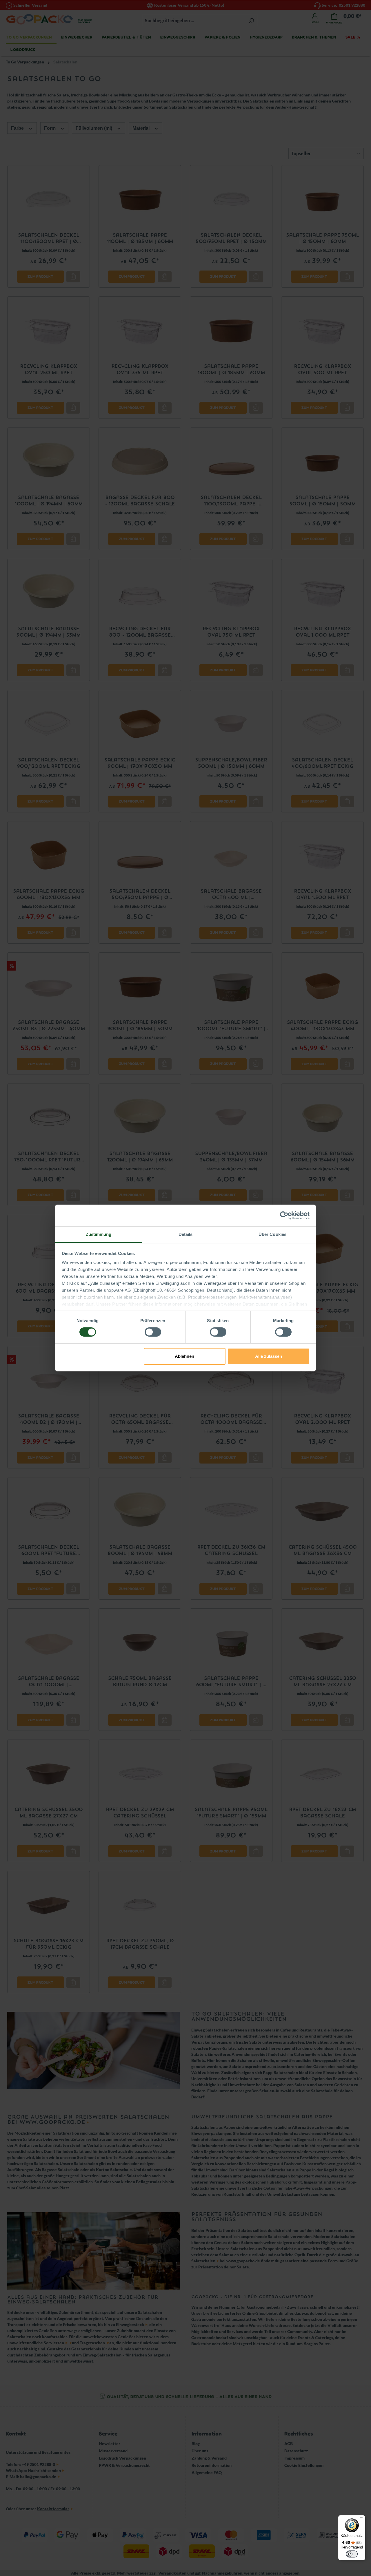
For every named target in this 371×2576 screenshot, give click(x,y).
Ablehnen (184, 1356)
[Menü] (362, 2519)
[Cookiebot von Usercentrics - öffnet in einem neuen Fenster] (284, 1215)
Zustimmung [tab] (99, 1234)
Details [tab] (186, 1234)
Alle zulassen (269, 1356)
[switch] (153, 1332)
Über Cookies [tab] (272, 1234)
